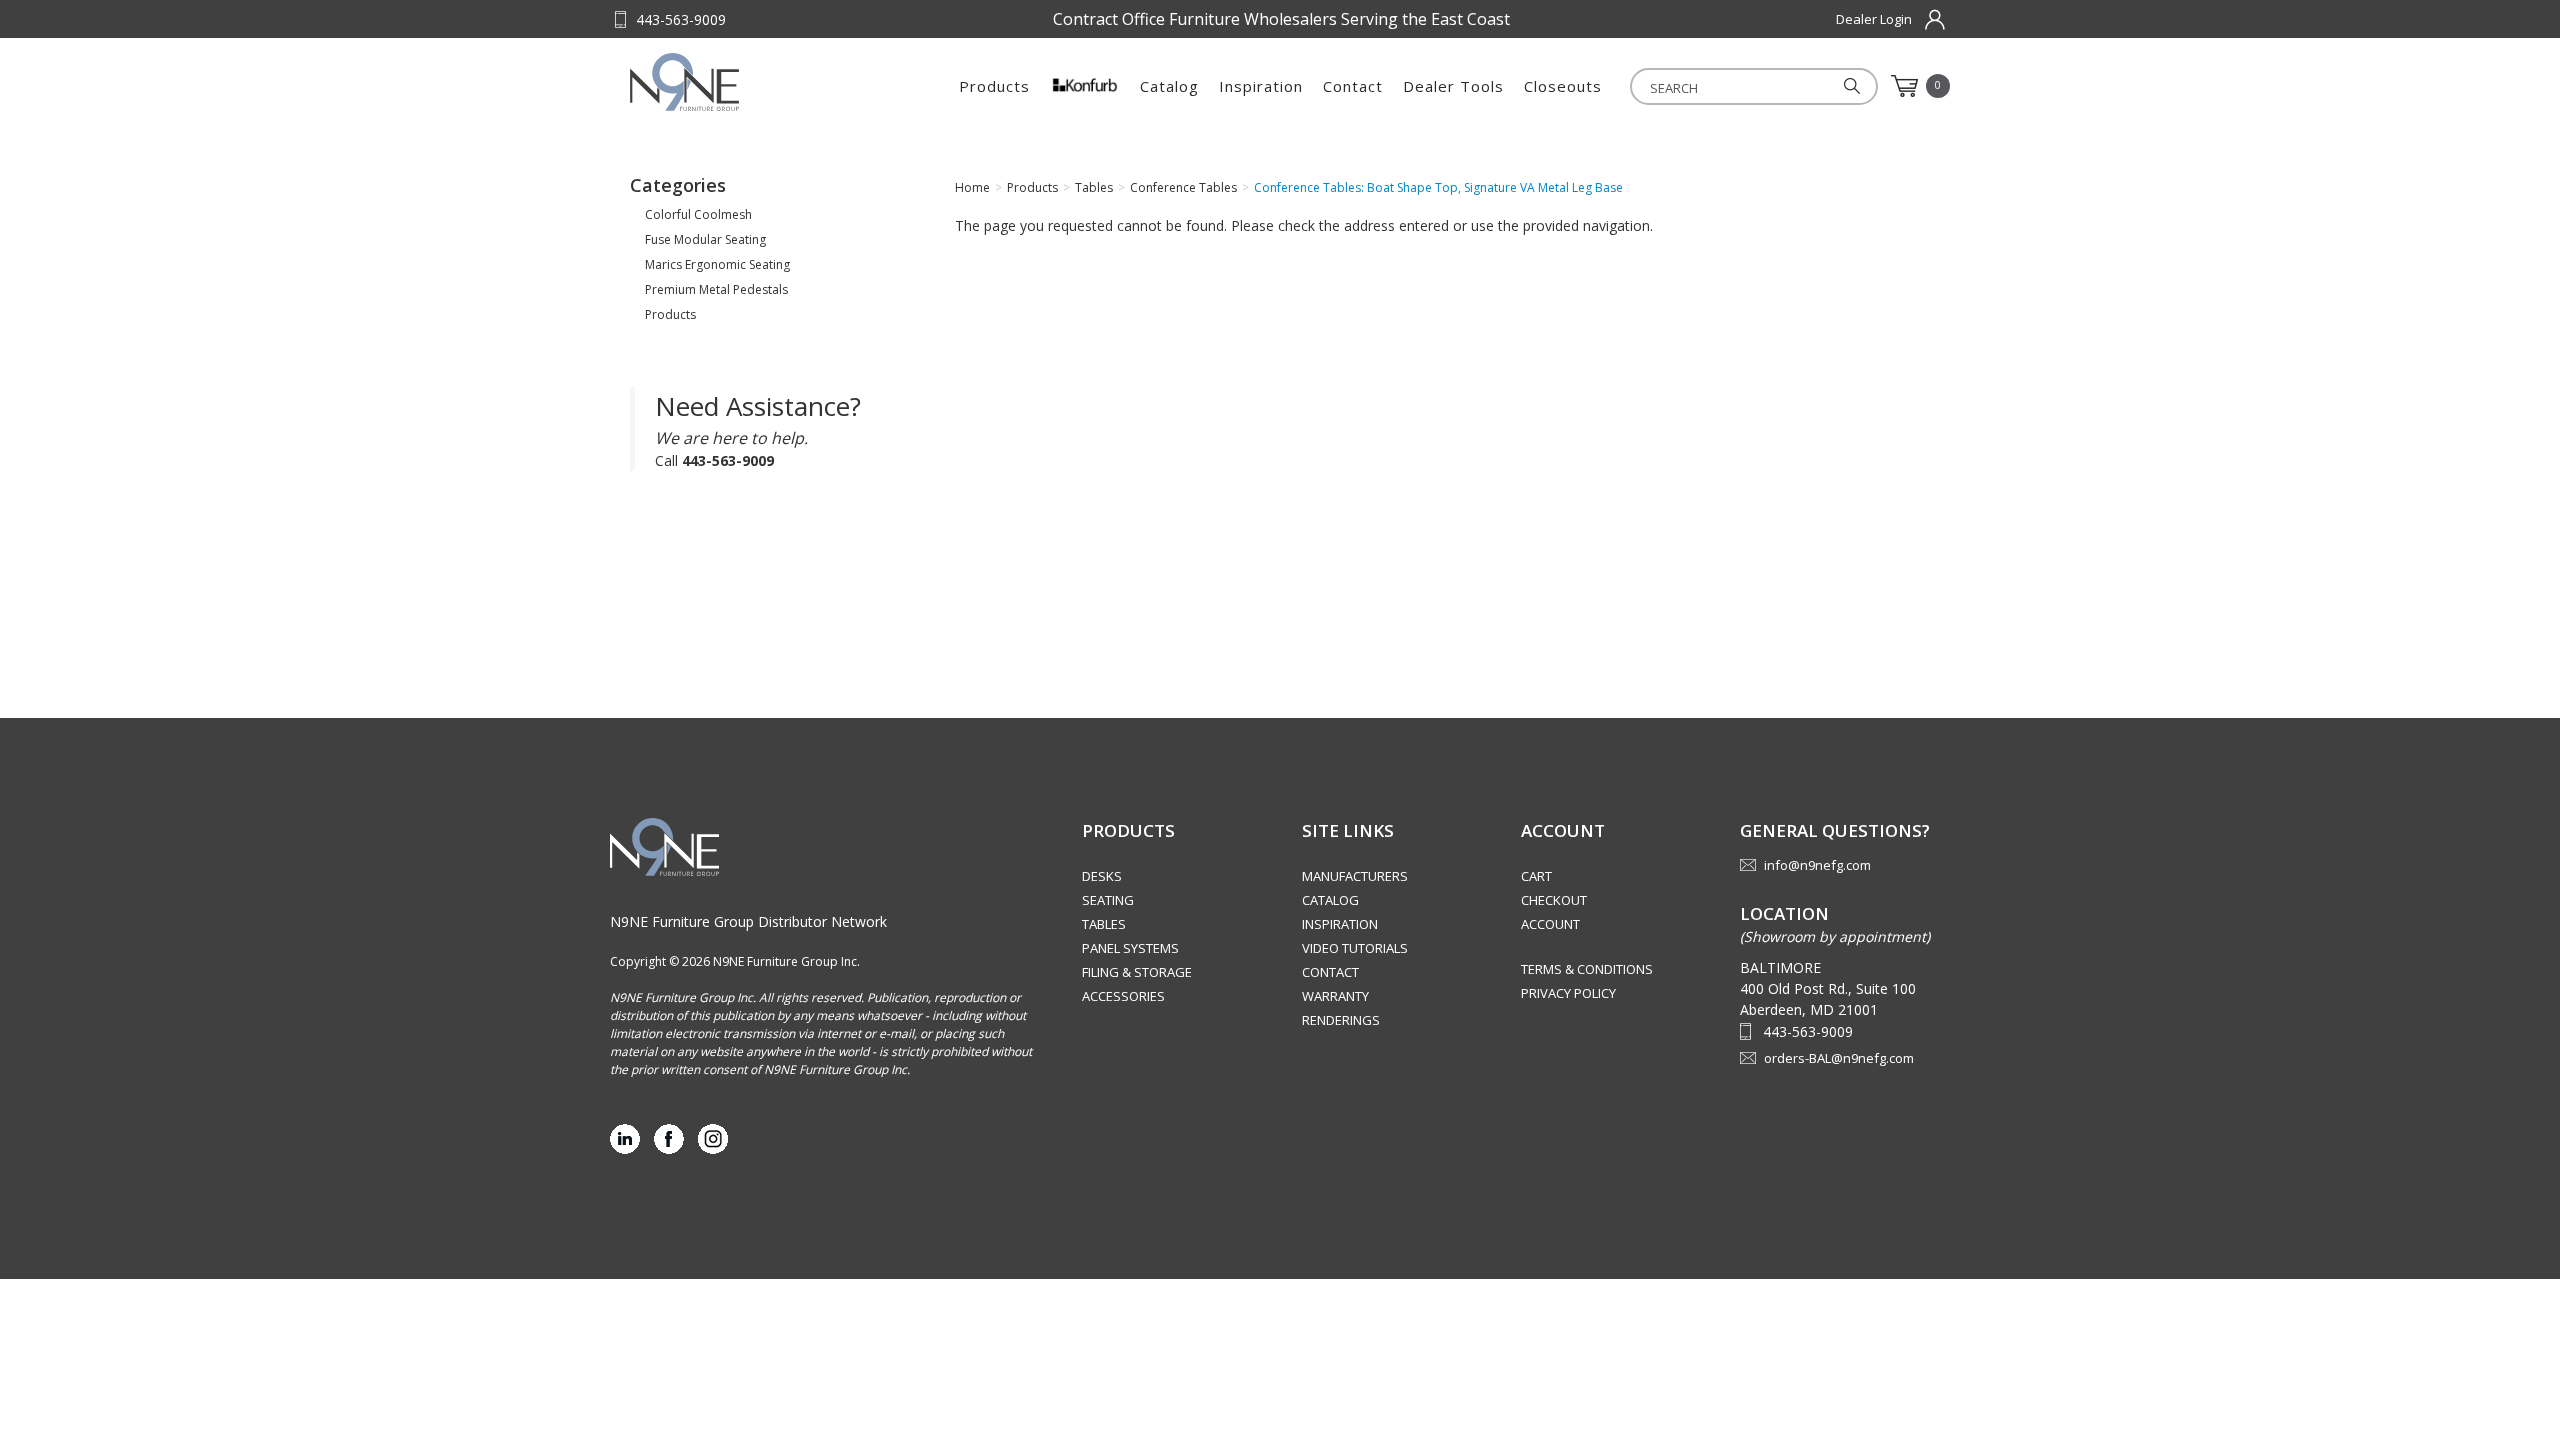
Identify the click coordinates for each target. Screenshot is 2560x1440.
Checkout (1554, 900)
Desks (1102, 876)
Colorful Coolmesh (698, 214)
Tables (1104, 924)
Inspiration (1261, 86)
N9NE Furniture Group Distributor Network (748, 921)
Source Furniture (728, 82)
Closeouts (1563, 86)
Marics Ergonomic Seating (717, 264)
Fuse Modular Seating (705, 239)
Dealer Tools (1453, 86)
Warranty (1335, 996)
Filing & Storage (1137, 972)
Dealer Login (1874, 19)
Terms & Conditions (1587, 969)
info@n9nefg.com (1817, 865)
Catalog (1169, 86)
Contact (1353, 86)
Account (1550, 924)
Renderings (1341, 1020)
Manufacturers (1355, 876)
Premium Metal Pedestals (716, 289)
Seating (1108, 900)
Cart (1536, 876)
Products (994, 86)
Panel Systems (1130, 948)
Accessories (1123, 996)
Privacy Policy (1568, 993)
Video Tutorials (1355, 948)
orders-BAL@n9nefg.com (1839, 1058)
